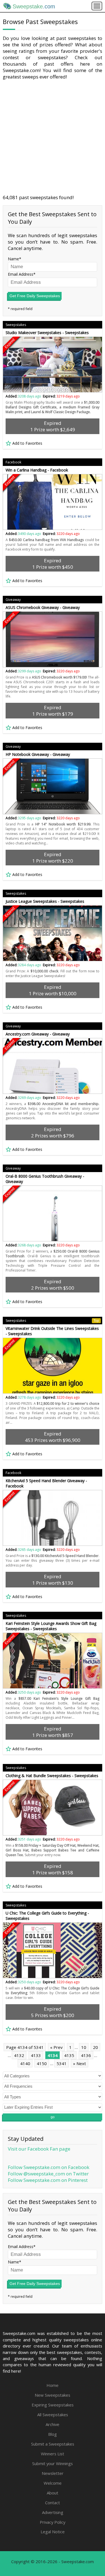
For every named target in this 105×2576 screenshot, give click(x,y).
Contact (53, 2503)
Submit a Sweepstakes (53, 2444)
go (53, 2117)
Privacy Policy (53, 2522)
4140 (25, 2063)
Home (53, 2385)
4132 (19, 2055)
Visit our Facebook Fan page (39, 2149)
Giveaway (13, 600)
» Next (80, 2063)
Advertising (53, 2512)
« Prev (56, 2047)
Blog (53, 2434)
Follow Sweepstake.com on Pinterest (48, 2180)
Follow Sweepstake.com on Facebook (49, 2167)
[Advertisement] (53, 137)
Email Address (21, 274)
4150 (42, 2063)
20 (95, 2047)
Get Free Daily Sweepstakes (35, 296)
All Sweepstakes (53, 2415)
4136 (86, 2055)
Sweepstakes (16, 325)
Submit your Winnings (53, 2463)
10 (84, 2047)
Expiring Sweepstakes (53, 2405)
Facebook (13, 462)
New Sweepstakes (53, 2395)
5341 (62, 2063)
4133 (36, 2055)
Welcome (53, 2483)
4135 (69, 2055)
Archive (53, 2424)
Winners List (53, 2454)
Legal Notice (53, 2532)
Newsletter (53, 2473)
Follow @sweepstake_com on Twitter (48, 2174)
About (53, 2493)
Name (13, 259)
